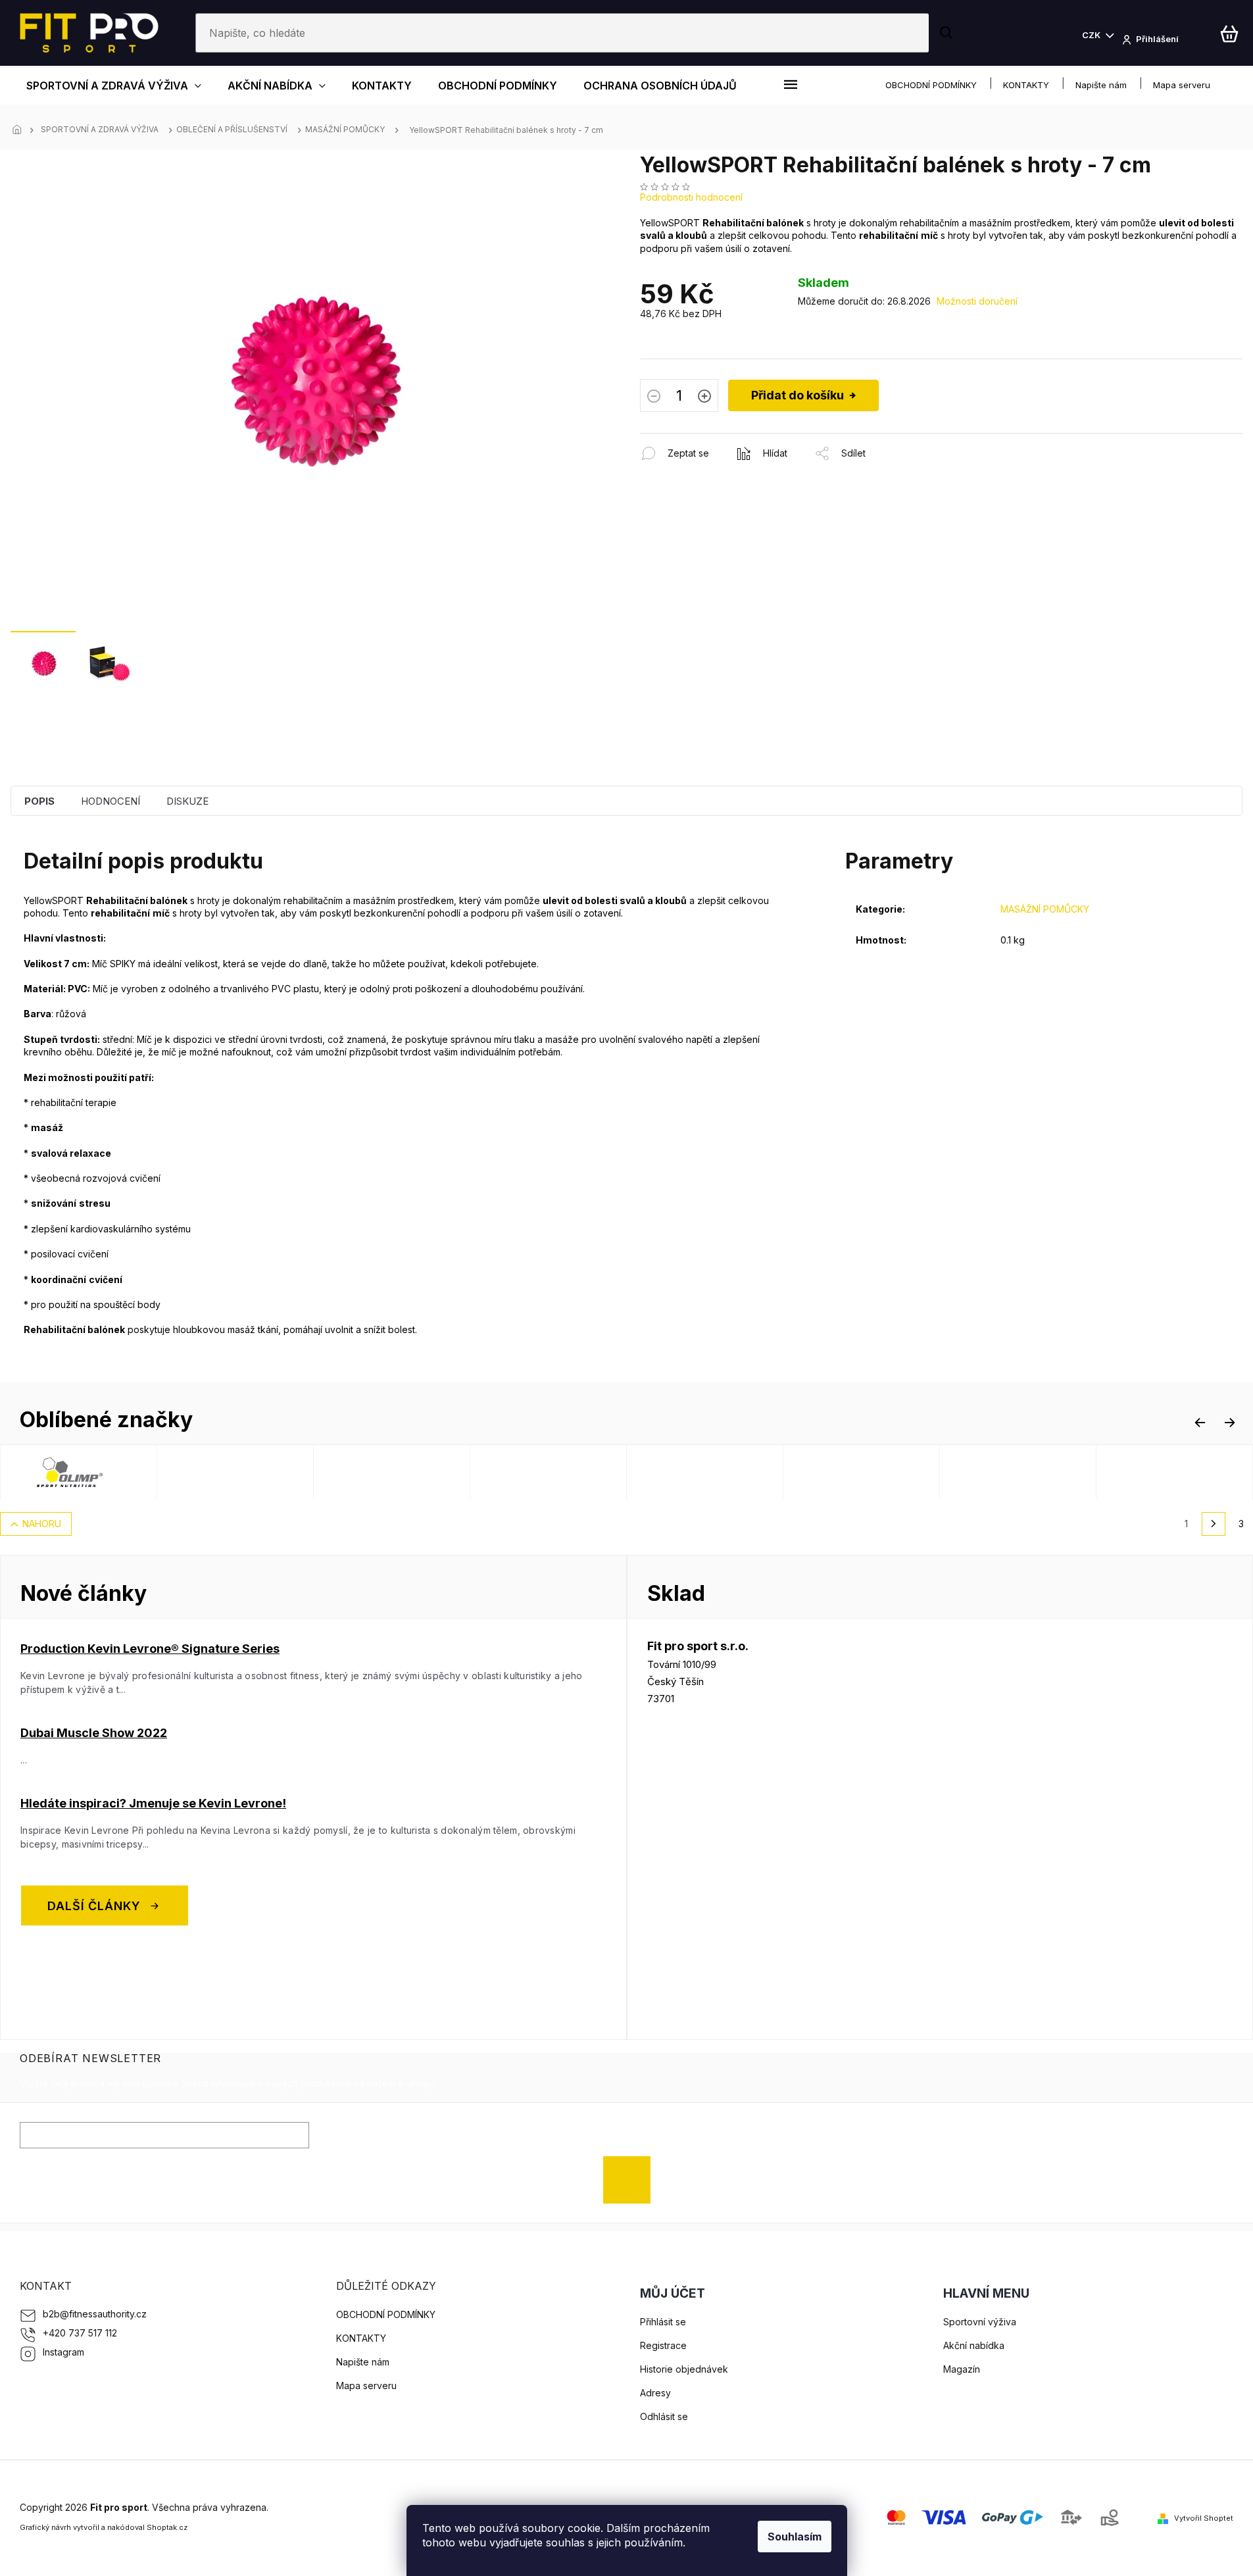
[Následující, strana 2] (1214, 1524)
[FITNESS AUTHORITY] (749, 1472)
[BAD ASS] (592, 1472)
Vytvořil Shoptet (1204, 2518)
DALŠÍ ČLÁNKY (94, 1905)
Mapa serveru (1182, 85)
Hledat (947, 33)
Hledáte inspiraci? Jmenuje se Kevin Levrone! (153, 1803)
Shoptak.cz (167, 2527)
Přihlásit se (632, 2180)
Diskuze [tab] (187, 801)
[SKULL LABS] (1062, 1472)
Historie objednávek (684, 2369)
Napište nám (1101, 85)
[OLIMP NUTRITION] (122, 1472)
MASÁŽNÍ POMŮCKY (1045, 909)
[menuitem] (114, 85)
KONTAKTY (1026, 85)
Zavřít (711, 440)
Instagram (63, 2352)
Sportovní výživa (980, 2322)
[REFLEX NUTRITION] (279, 1472)
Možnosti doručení (977, 301)
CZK (1092, 35)
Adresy (655, 2393)
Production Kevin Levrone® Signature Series (150, 1649)
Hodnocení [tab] (111, 801)
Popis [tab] (39, 801)
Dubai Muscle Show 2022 (94, 1733)
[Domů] (20, 130)
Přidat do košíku (798, 395)
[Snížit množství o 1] (654, 397)
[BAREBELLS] (905, 1472)
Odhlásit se (664, 2416)
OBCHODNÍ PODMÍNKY (931, 85)
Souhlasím (795, 2537)
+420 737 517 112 (80, 2333)
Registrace (663, 2345)
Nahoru (42, 1524)
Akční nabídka (974, 2345)
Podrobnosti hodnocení (691, 197)
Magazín (962, 2369)
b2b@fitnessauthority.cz (95, 2314)
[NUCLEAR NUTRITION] (435, 1472)
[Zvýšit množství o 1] (704, 397)
